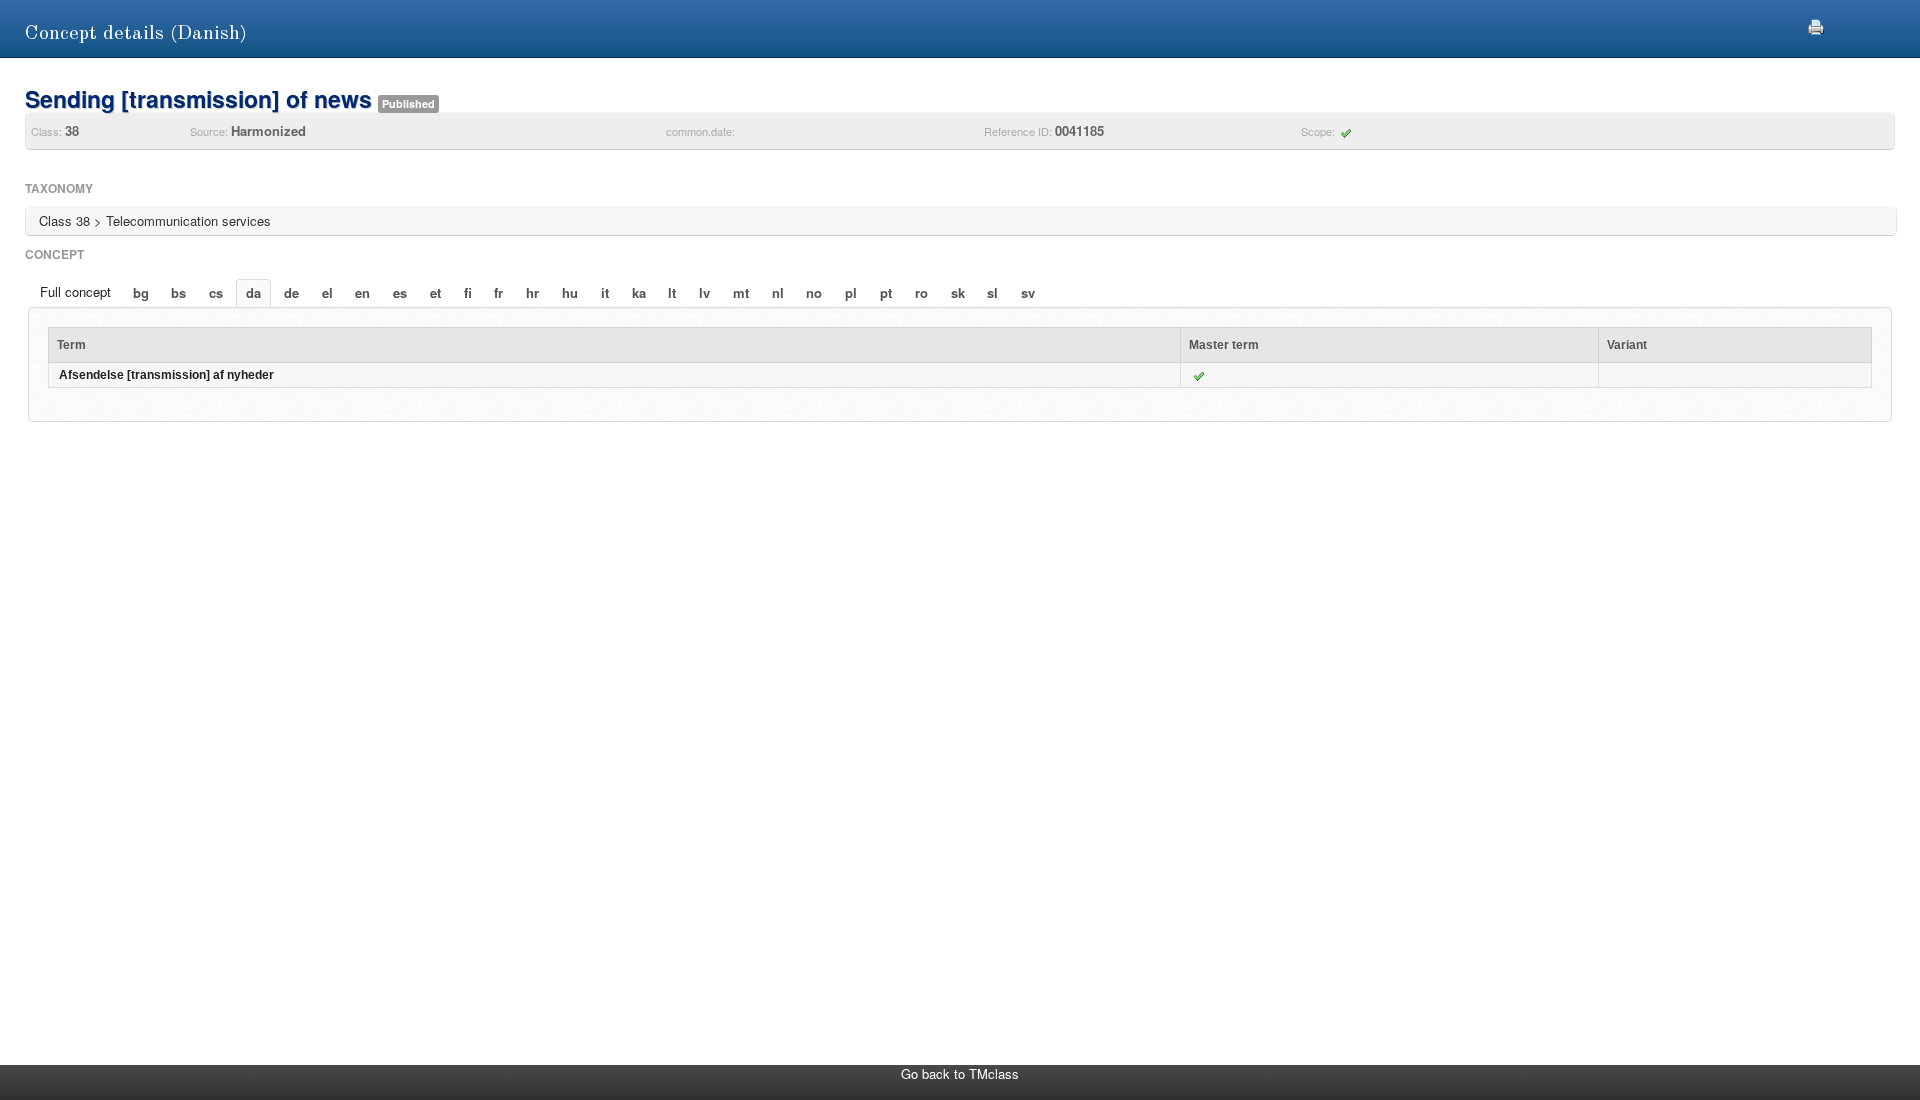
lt (672, 292)
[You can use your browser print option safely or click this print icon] (1816, 24)
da (253, 292)
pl (851, 292)
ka (639, 292)
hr (532, 292)
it (605, 292)
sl (992, 292)
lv (704, 292)
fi (468, 292)
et (435, 292)
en (362, 292)
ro (921, 292)
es (400, 292)
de (291, 292)
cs (216, 292)
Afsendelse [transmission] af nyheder (166, 375)
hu (570, 292)
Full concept (75, 291)
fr (498, 292)
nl (778, 292)
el (327, 292)
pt (886, 292)
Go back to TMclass (960, 1073)
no (814, 292)
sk (958, 292)
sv (1028, 292)
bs (178, 292)
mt (741, 292)
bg (141, 292)
